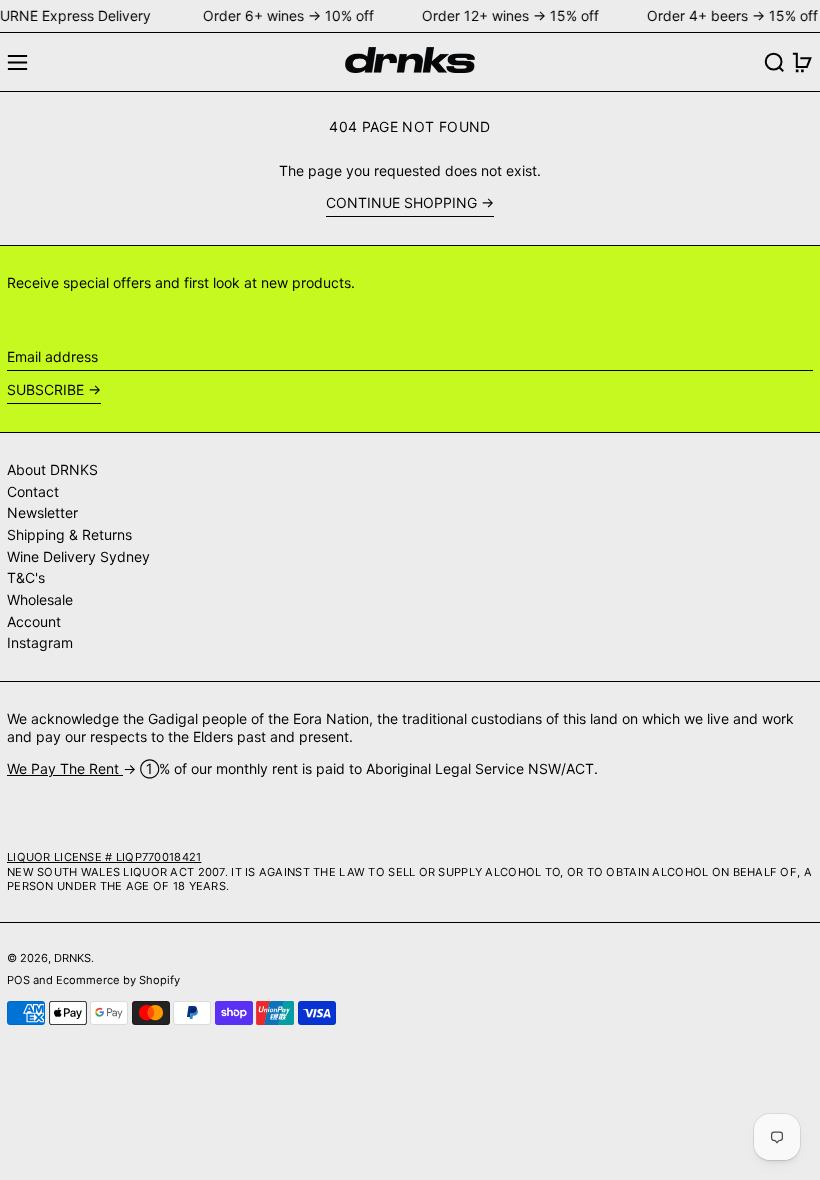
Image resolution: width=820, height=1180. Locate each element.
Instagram (40, 642)
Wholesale (40, 599)
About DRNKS (52, 469)
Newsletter (42, 512)
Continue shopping (401, 202)
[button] (774, 62)
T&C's (26, 577)
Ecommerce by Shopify (118, 980)
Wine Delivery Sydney (78, 556)
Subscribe (45, 389)
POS (18, 980)
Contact (33, 491)
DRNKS (72, 958)
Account (34, 621)
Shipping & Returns (69, 534)
